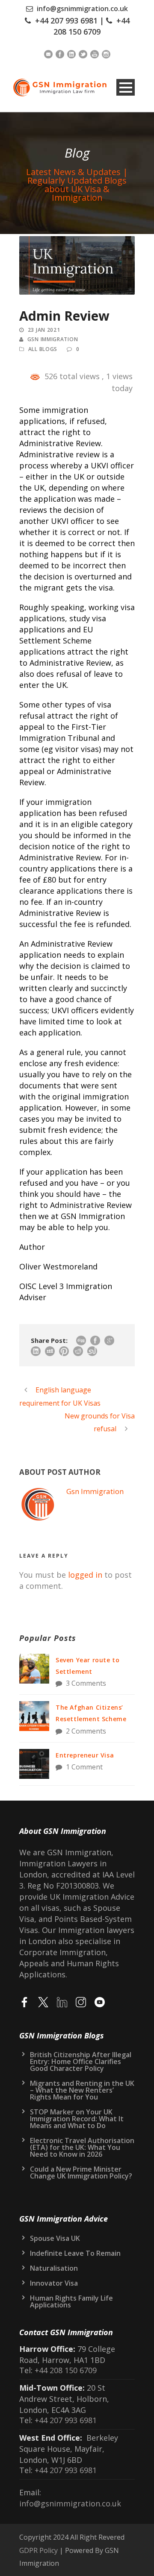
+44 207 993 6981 (66, 20)
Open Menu (126, 87)
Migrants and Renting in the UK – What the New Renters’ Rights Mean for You (82, 2090)
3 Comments (86, 1683)
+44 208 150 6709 (65, 2370)
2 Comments (86, 1731)
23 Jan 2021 (44, 330)
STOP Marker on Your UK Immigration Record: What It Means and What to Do (77, 2119)
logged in (85, 1575)
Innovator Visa (54, 2283)
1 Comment (84, 1767)
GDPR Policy (38, 2550)
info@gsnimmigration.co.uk (82, 9)
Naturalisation (54, 2268)
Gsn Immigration (53, 339)
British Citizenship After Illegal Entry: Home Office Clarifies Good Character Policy (81, 2061)
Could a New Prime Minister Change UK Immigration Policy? (81, 2172)
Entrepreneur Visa (85, 1755)
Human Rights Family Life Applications (71, 2301)
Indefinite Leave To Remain (75, 2253)
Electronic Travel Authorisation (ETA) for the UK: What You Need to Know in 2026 (82, 2147)
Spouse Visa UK (55, 2238)
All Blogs (43, 349)
